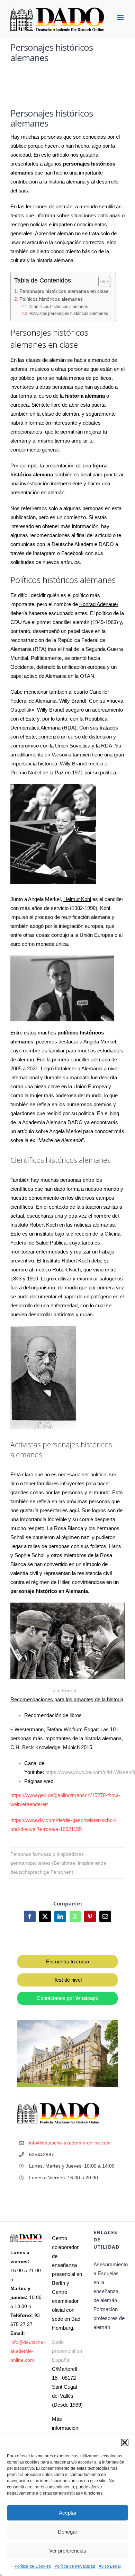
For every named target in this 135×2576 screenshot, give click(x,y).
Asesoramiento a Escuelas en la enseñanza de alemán (109, 2282)
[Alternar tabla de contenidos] (101, 281)
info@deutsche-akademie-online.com (71, 2143)
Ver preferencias (68, 2551)
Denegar (67, 2532)
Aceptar (68, 2513)
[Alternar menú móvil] (121, 17)
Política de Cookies (33, 2566)
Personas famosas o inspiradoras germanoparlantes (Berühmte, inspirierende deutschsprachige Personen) (58, 1863)
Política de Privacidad (75, 2566)
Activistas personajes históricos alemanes (69, 314)
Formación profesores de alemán (109, 2318)
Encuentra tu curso (67, 1961)
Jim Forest (65, 1691)
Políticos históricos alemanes (51, 299)
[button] (125, 2443)
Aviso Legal (110, 2566)
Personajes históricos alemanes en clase (64, 291)
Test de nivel (68, 1980)
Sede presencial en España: (67, 2351)
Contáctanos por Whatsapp (67, 1998)
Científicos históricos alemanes (58, 307)
